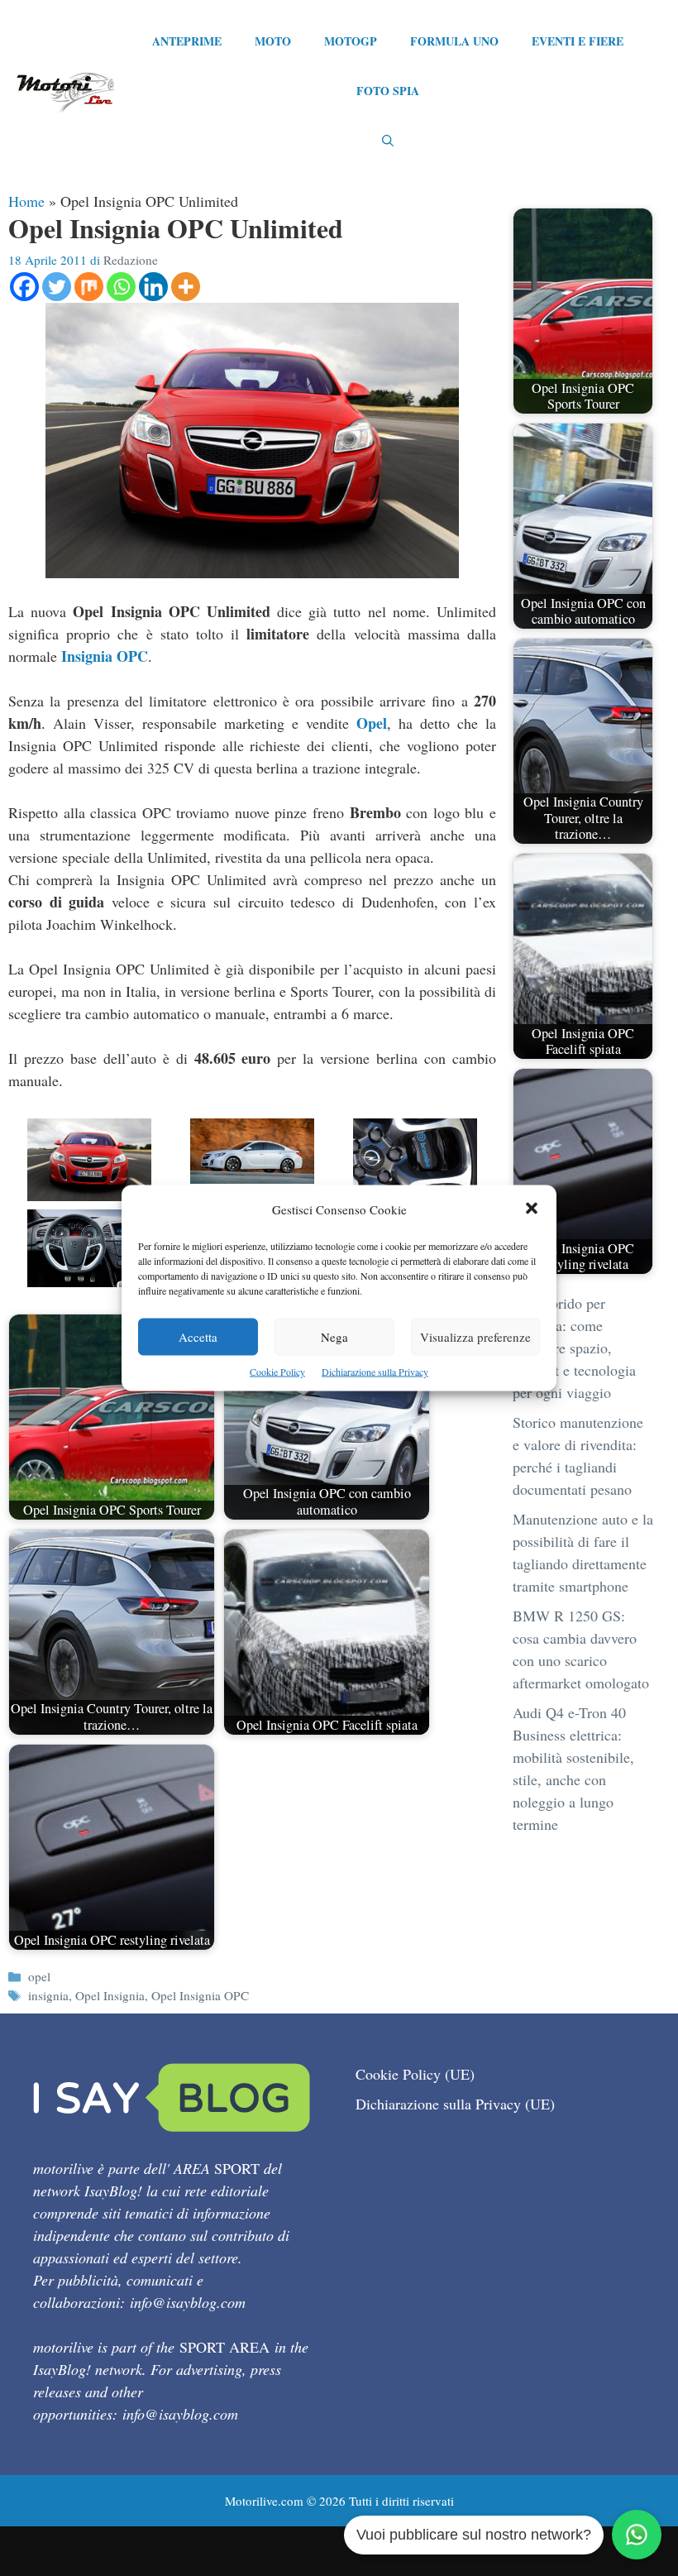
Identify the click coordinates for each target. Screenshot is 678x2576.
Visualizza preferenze (475, 1337)
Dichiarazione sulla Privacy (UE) (455, 2104)
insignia (48, 1995)
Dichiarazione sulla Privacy (375, 1372)
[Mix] (89, 287)
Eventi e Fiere (578, 41)
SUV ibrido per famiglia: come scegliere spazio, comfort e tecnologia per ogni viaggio (574, 1348)
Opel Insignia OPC (200, 1995)
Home (26, 201)
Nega (334, 1337)
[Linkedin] (153, 287)
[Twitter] (57, 287)
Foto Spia (388, 91)
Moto (273, 41)
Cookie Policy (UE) (415, 2074)
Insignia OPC (105, 656)
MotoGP (351, 41)
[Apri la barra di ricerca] (388, 141)
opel (39, 1976)
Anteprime (187, 41)
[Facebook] (24, 287)
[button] (532, 1210)
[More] (186, 287)
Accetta (198, 1337)
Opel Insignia (110, 1995)
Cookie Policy (277, 1372)
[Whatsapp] (121, 287)
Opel (372, 723)
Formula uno (454, 41)
